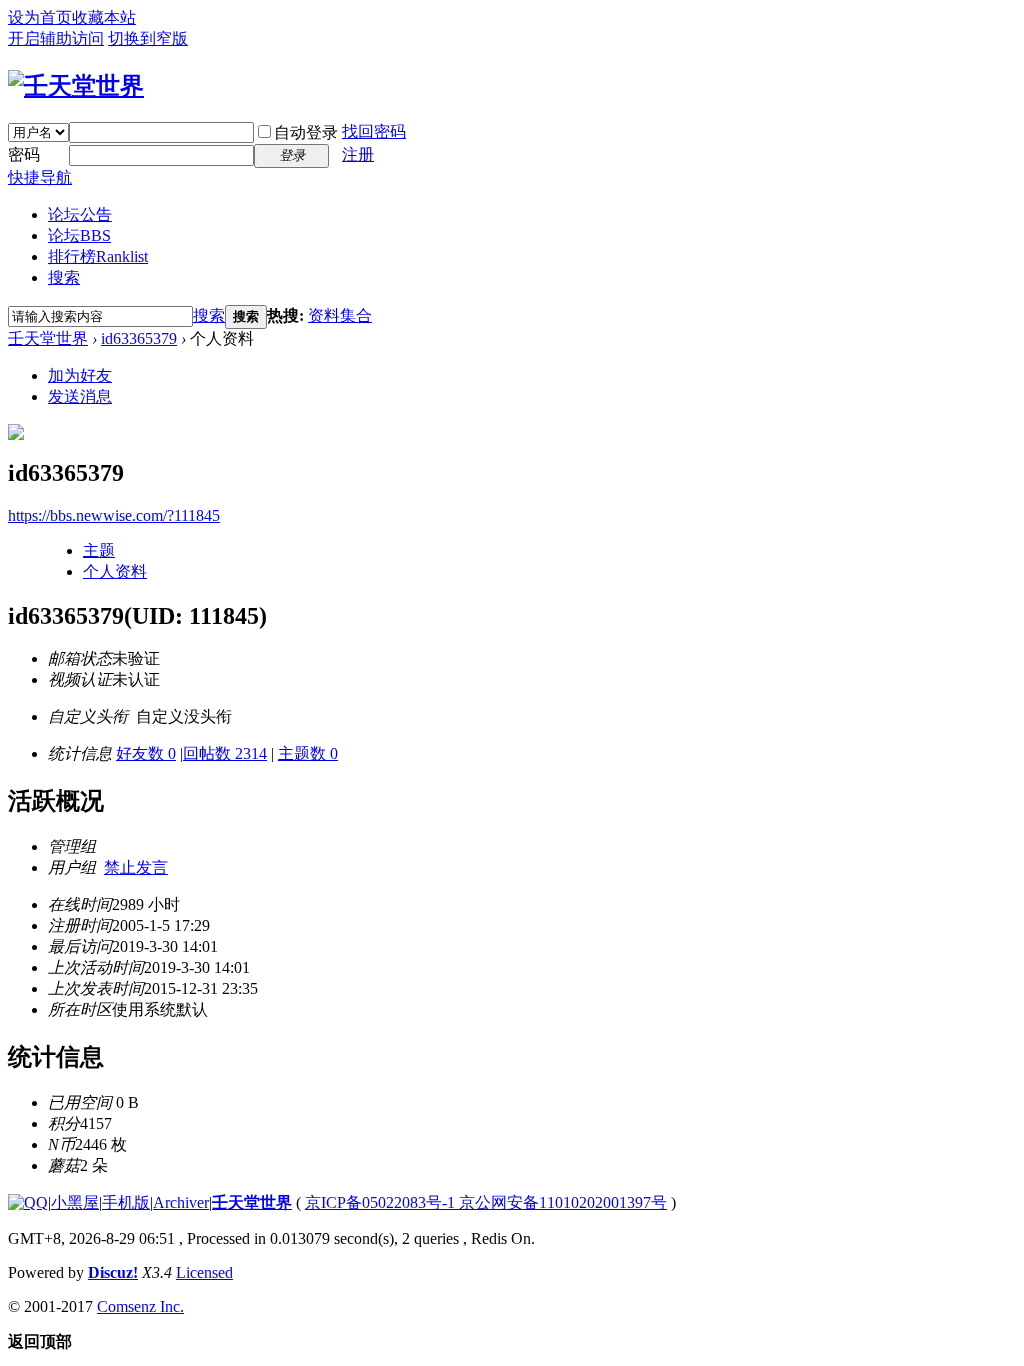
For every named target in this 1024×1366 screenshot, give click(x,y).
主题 (99, 550)
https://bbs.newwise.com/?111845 (114, 515)
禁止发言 (136, 867)
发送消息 (80, 396)
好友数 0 (146, 753)
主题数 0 (308, 753)
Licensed (204, 1272)
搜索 (64, 277)
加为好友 (80, 375)
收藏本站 (104, 17)
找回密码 (374, 131)
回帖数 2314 (225, 753)
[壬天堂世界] (76, 86)
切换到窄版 (148, 38)
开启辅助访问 (56, 38)
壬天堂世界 (48, 338)
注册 (358, 154)
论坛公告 (80, 214)
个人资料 (115, 571)
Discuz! (113, 1272)
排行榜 (98, 256)
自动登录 (306, 132)
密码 (24, 154)
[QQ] (28, 1202)
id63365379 (139, 338)
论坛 (79, 235)
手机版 (126, 1202)
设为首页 (40, 17)
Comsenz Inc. (140, 1306)
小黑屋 (75, 1202)
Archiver (181, 1202)
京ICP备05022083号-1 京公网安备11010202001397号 (486, 1202)
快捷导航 (40, 177)
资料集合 (340, 315)
